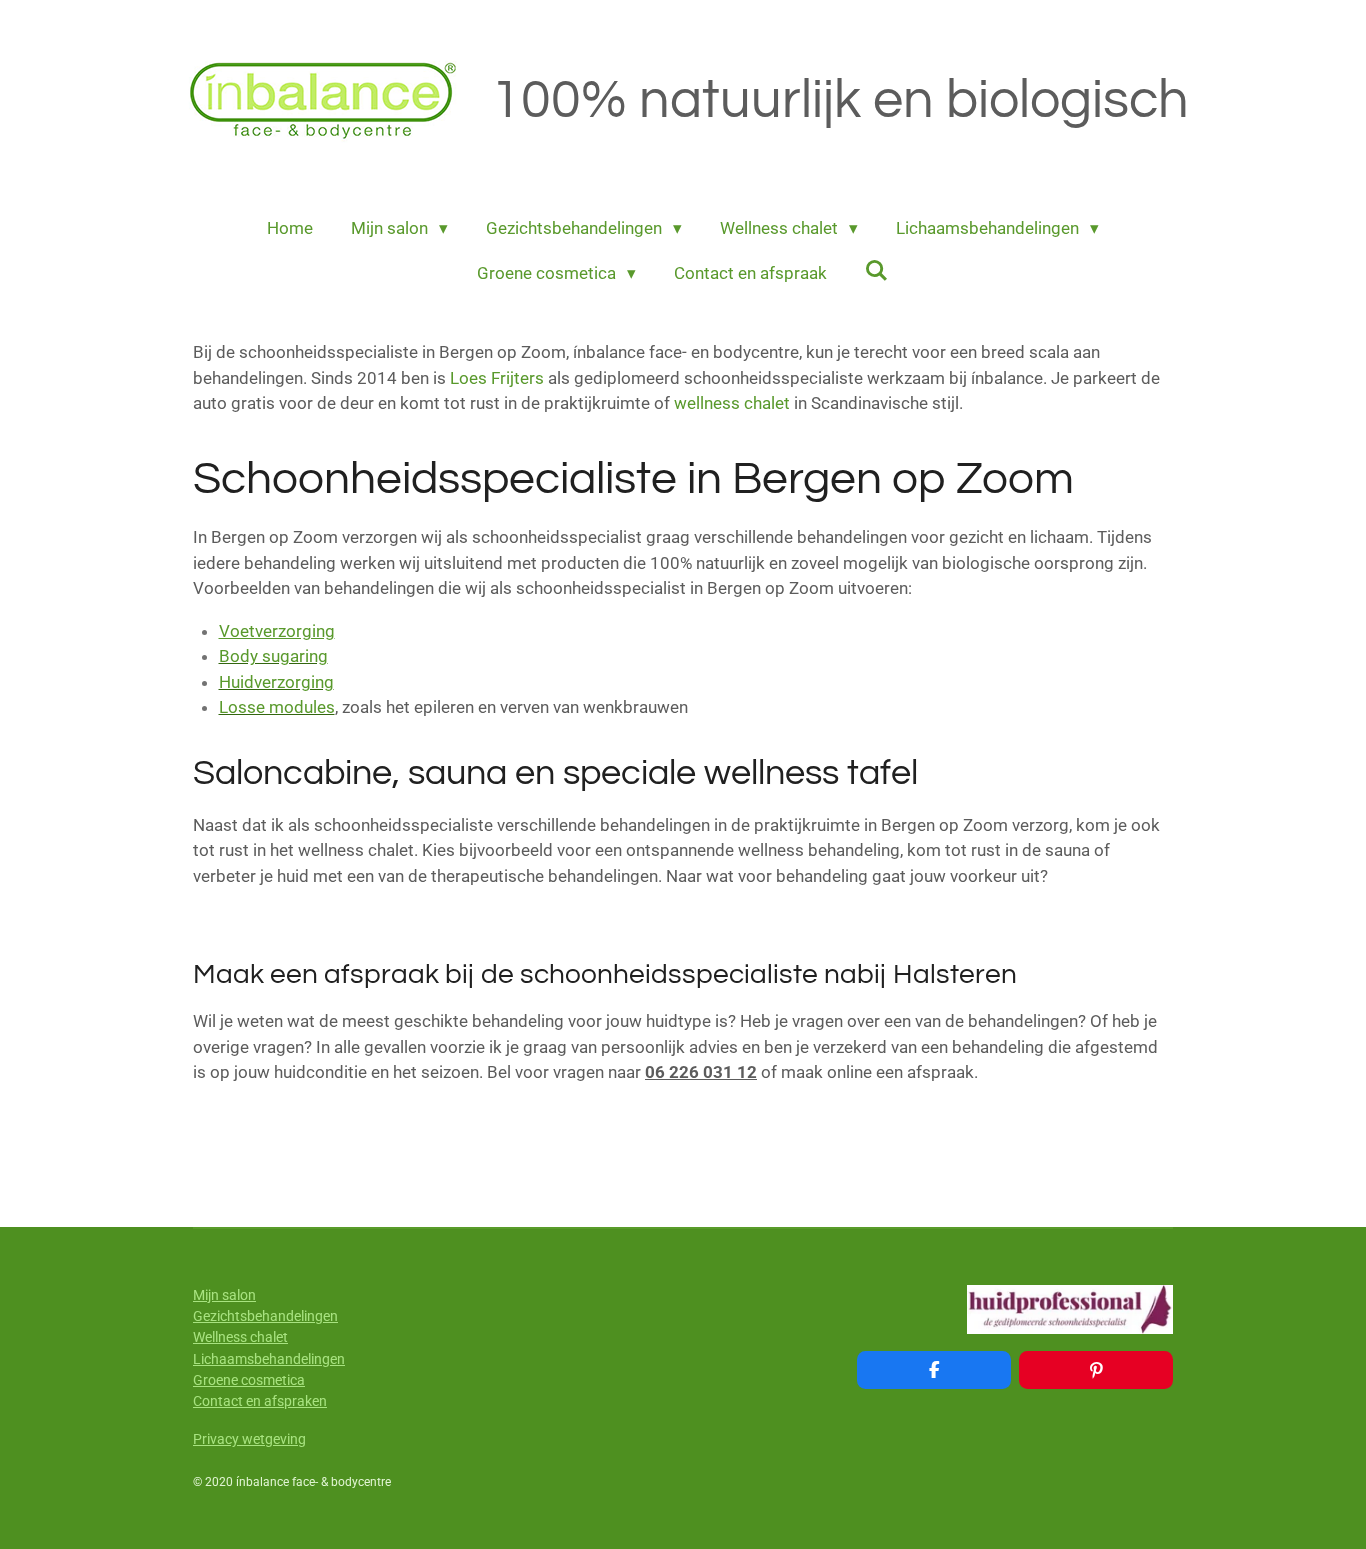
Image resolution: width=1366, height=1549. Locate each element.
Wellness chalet (240, 1337)
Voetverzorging (277, 631)
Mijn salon (224, 1295)
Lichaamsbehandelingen (269, 1359)
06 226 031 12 (701, 1072)
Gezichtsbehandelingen (265, 1316)
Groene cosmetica (249, 1380)
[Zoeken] (877, 271)
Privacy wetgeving (249, 1439)
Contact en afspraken (260, 1401)
